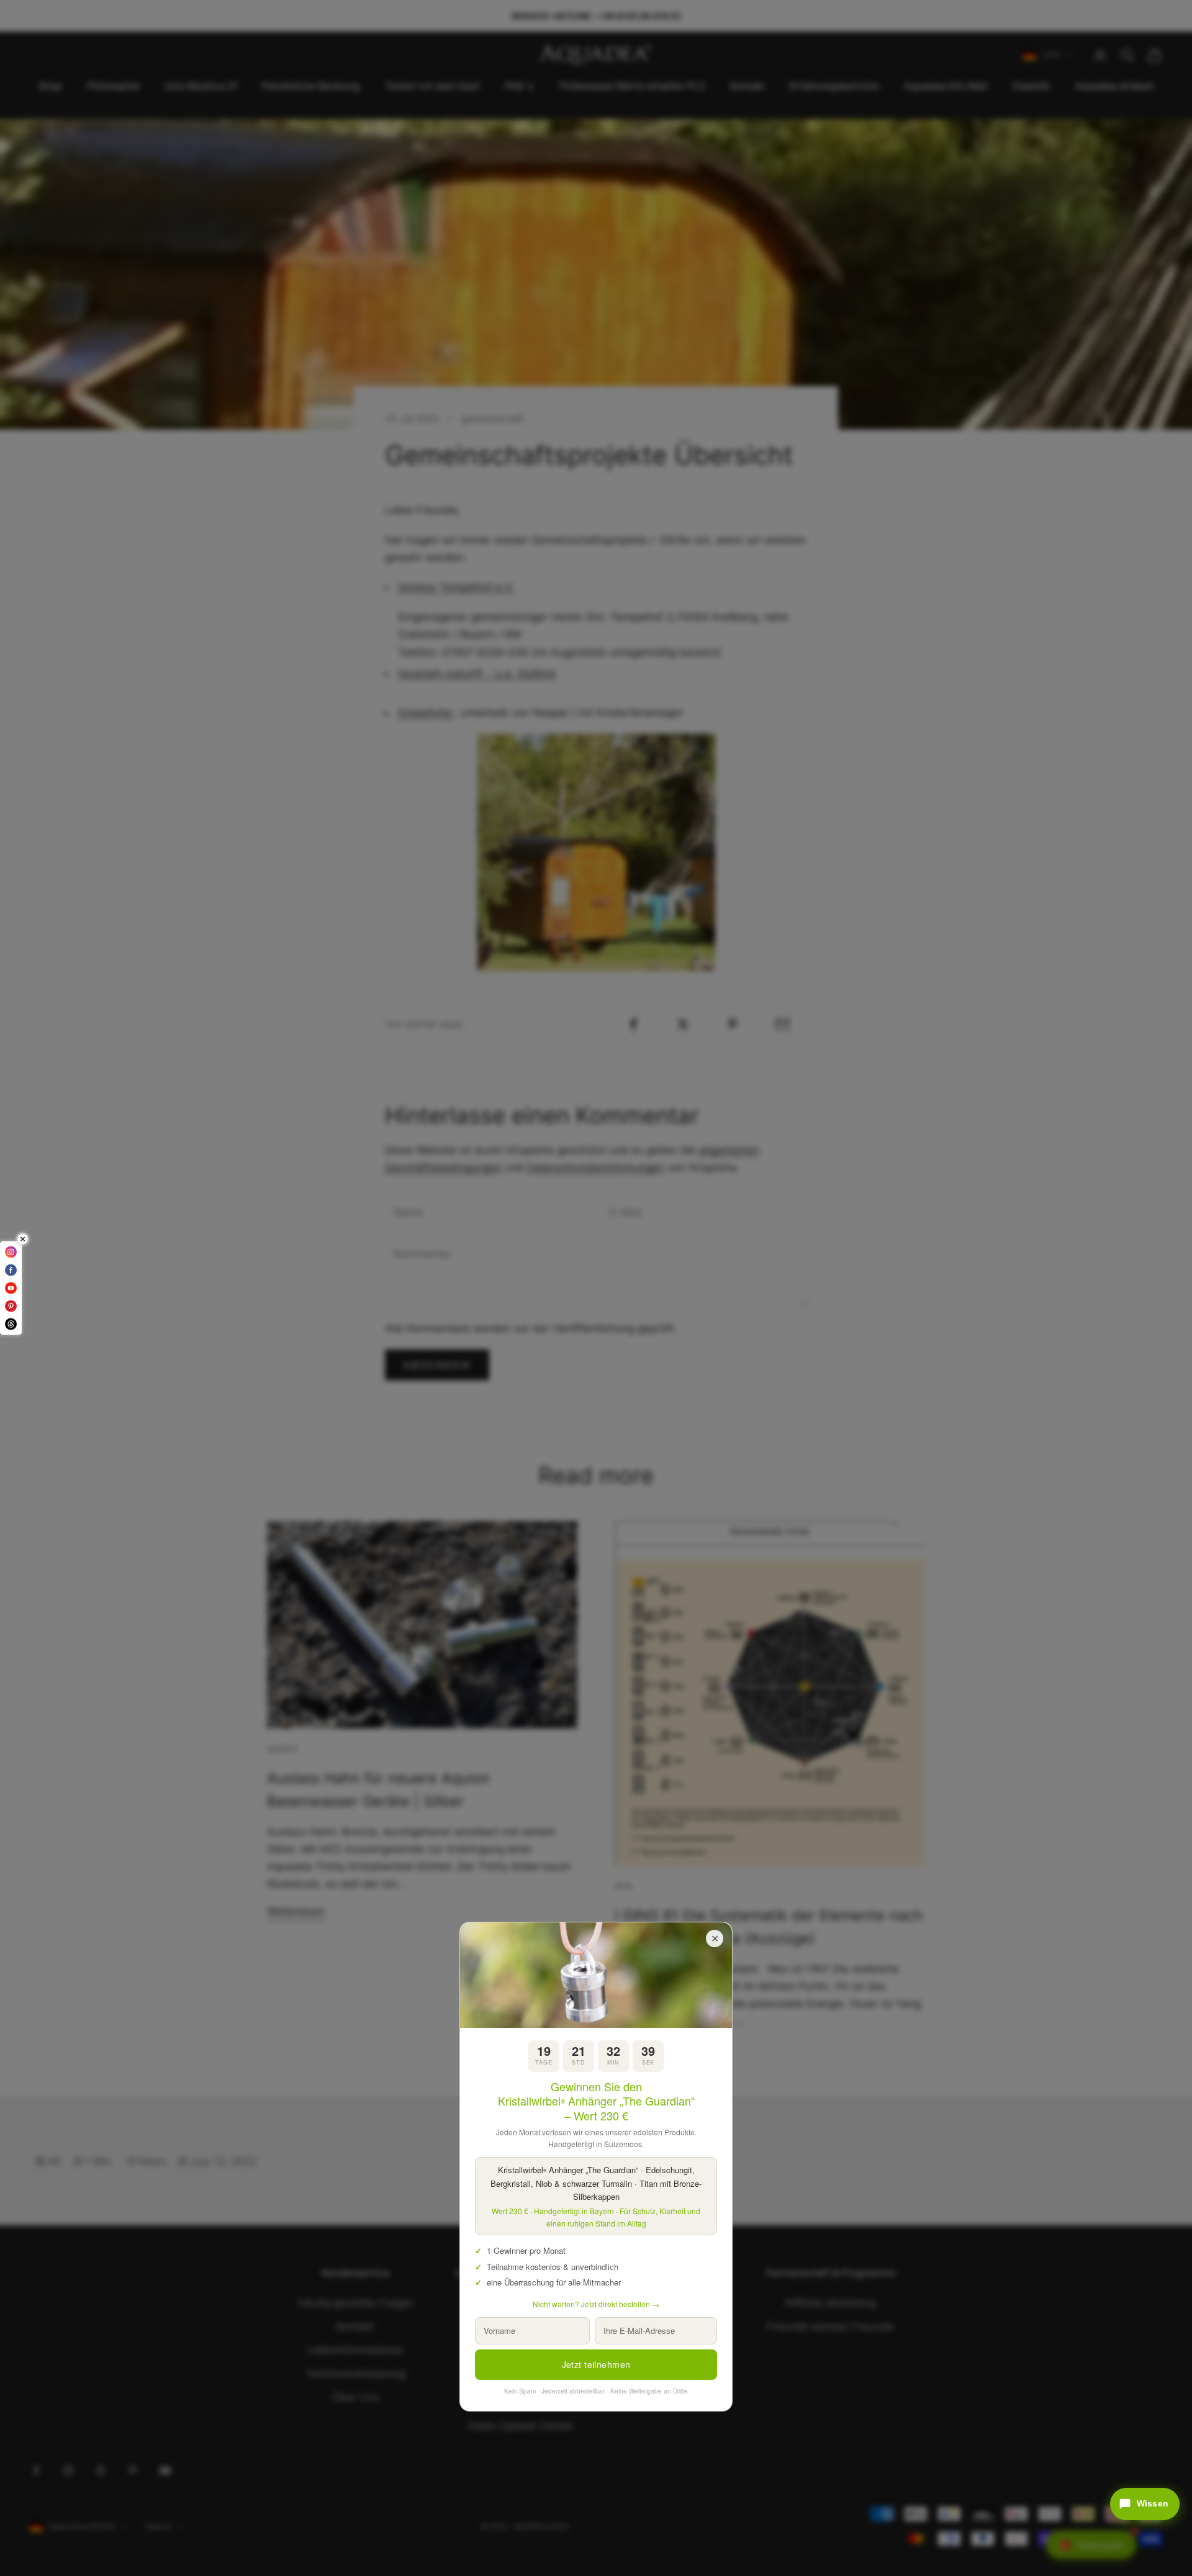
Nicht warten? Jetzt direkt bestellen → (596, 2304)
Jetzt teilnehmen (596, 2364)
